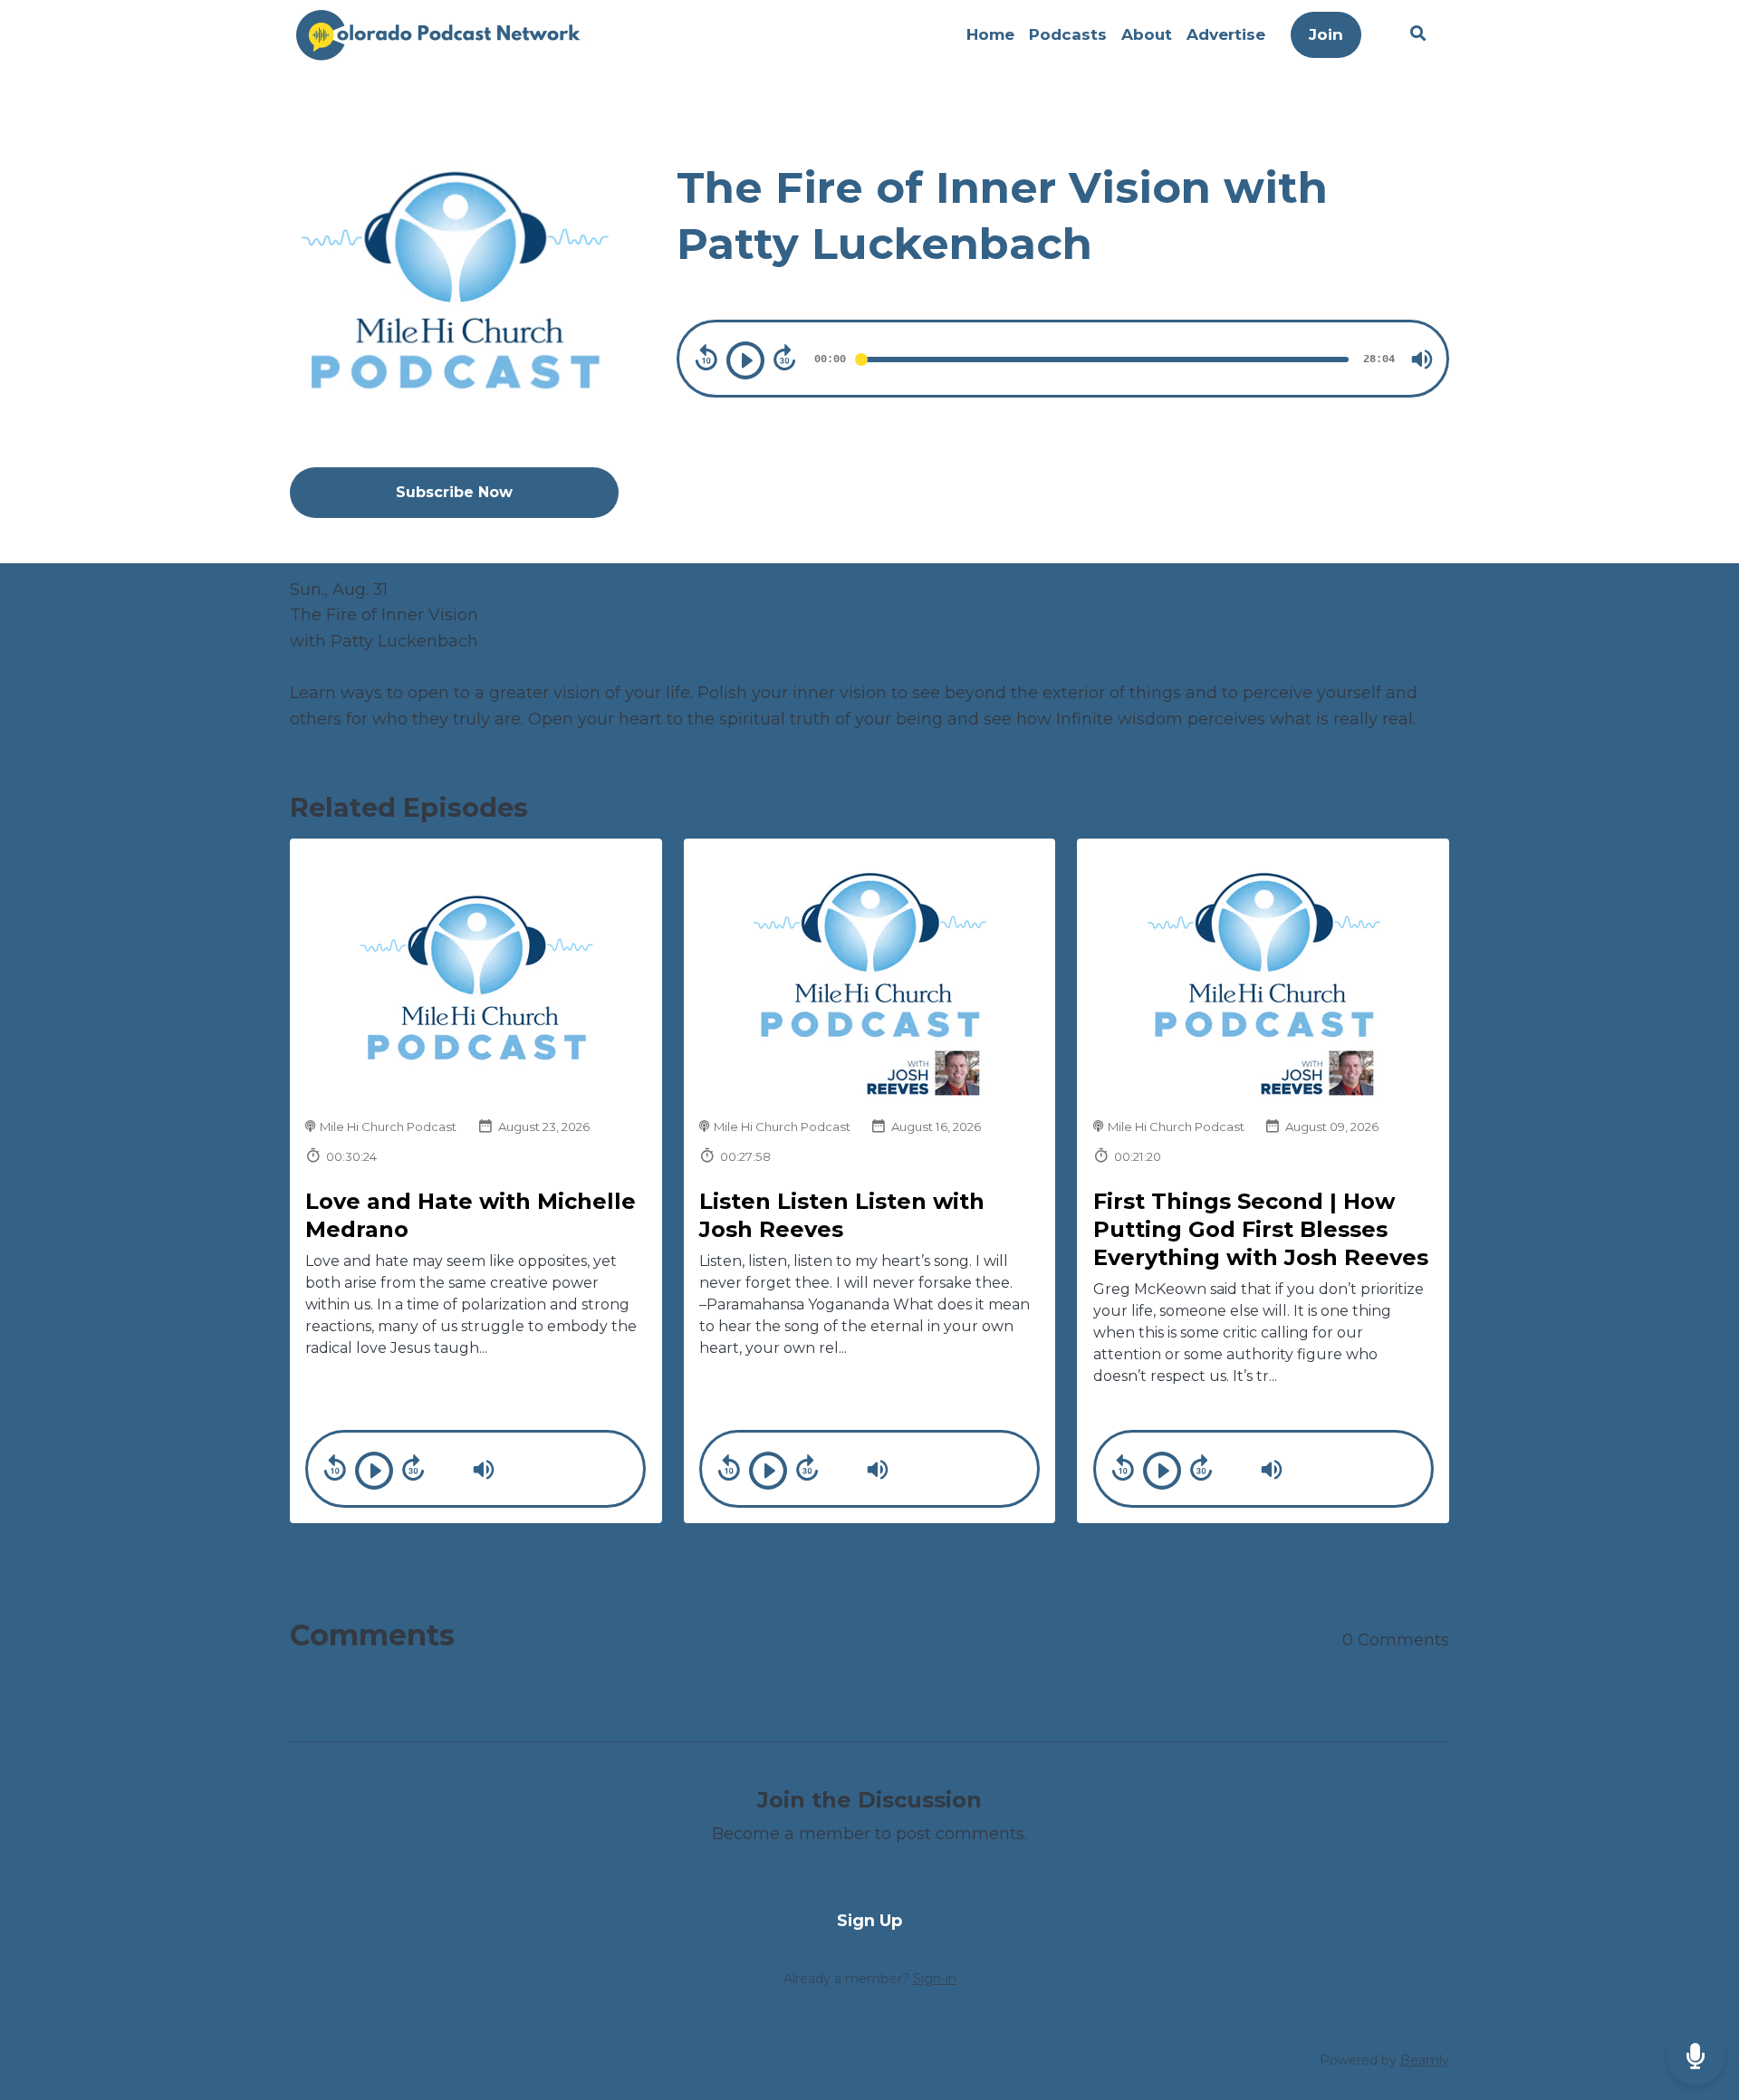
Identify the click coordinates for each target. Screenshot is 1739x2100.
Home (990, 34)
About (1147, 34)
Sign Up (869, 1920)
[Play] (745, 360)
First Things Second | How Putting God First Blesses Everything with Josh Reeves (1261, 1229)
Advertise (1226, 34)
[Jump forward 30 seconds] (784, 358)
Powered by (1384, 2060)
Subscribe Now (454, 492)
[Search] (1414, 36)
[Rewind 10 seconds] (706, 358)
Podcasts (1068, 34)
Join (1326, 34)
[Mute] (1422, 360)
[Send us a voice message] (1696, 2057)
